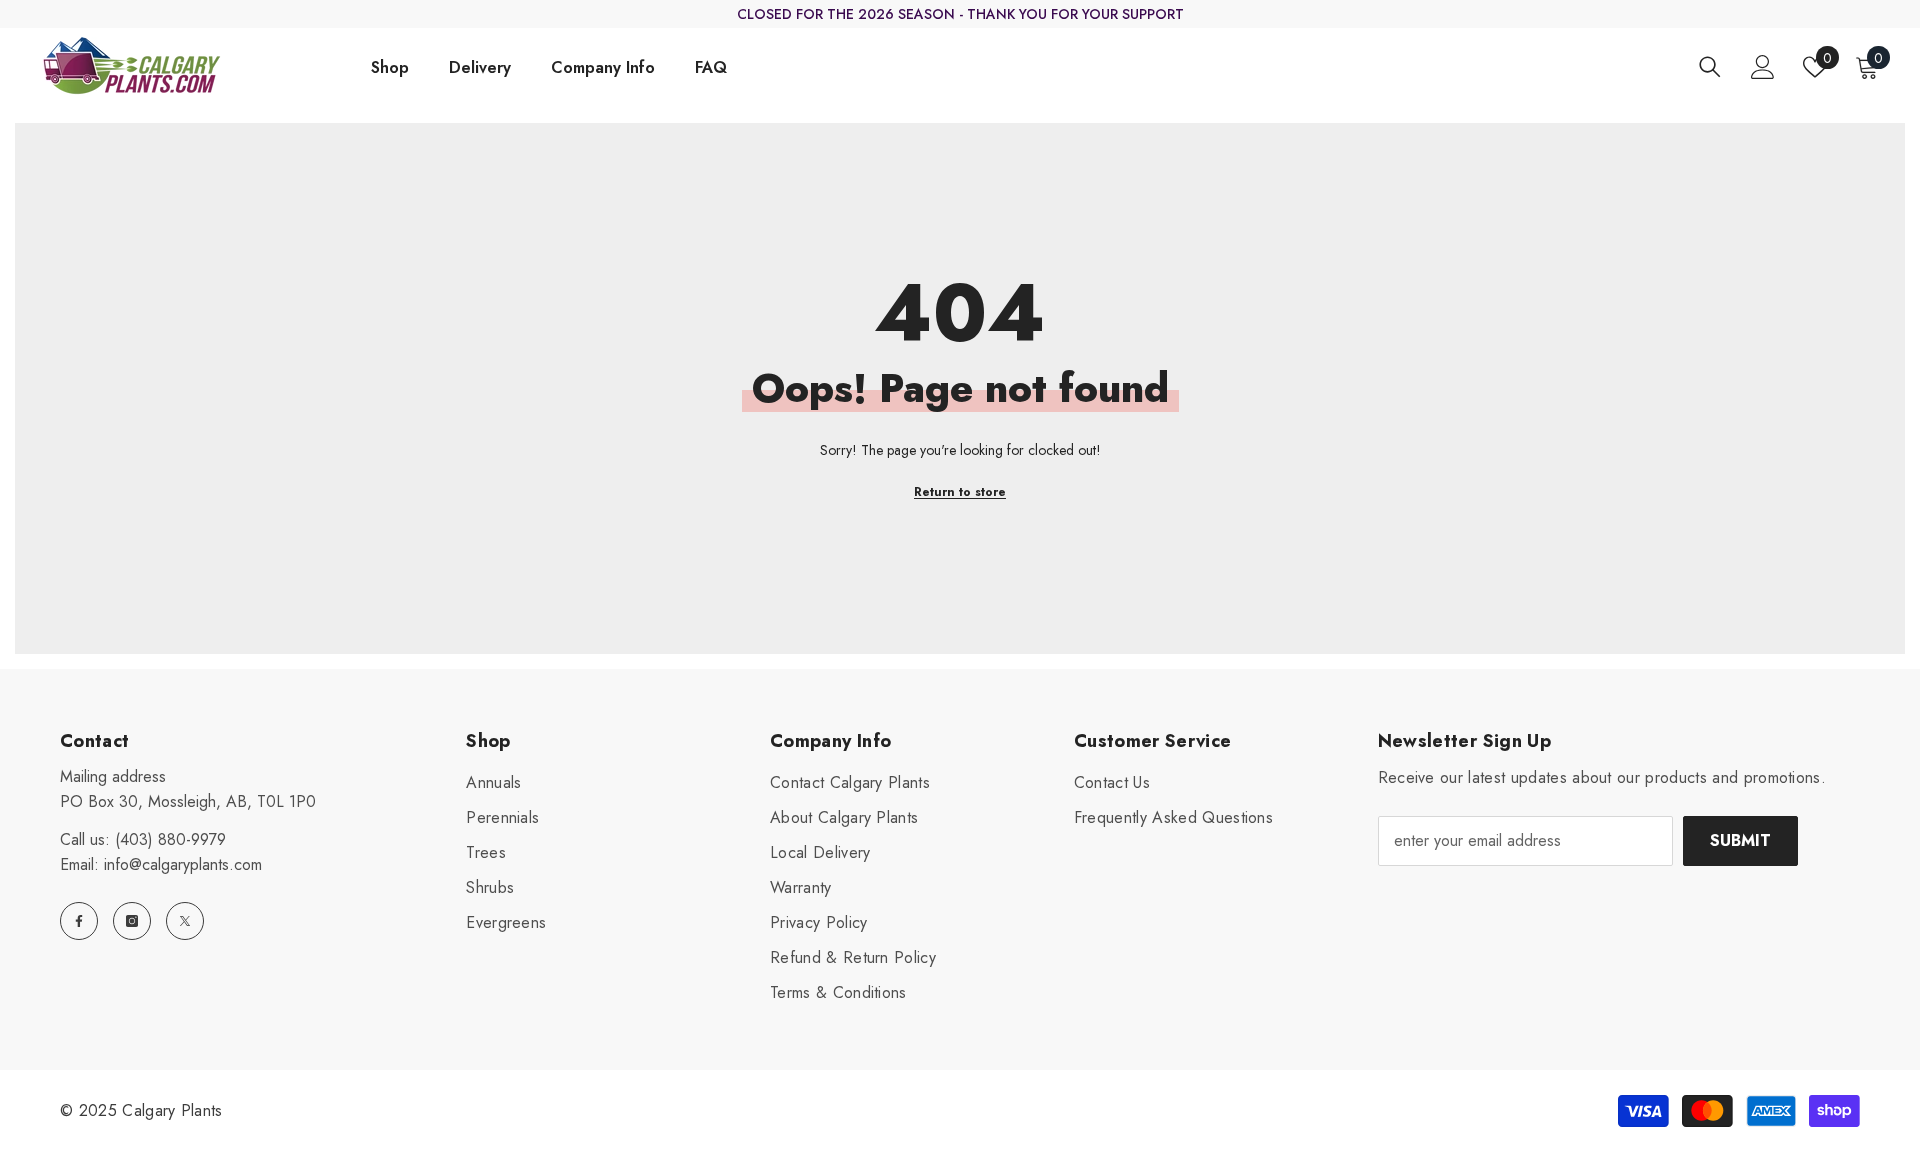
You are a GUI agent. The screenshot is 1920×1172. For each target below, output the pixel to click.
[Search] (1710, 66)
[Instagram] (132, 921)
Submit (1740, 840)
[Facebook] (79, 921)
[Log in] (1763, 67)
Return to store (960, 492)
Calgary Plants (172, 1110)
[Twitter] (185, 921)
